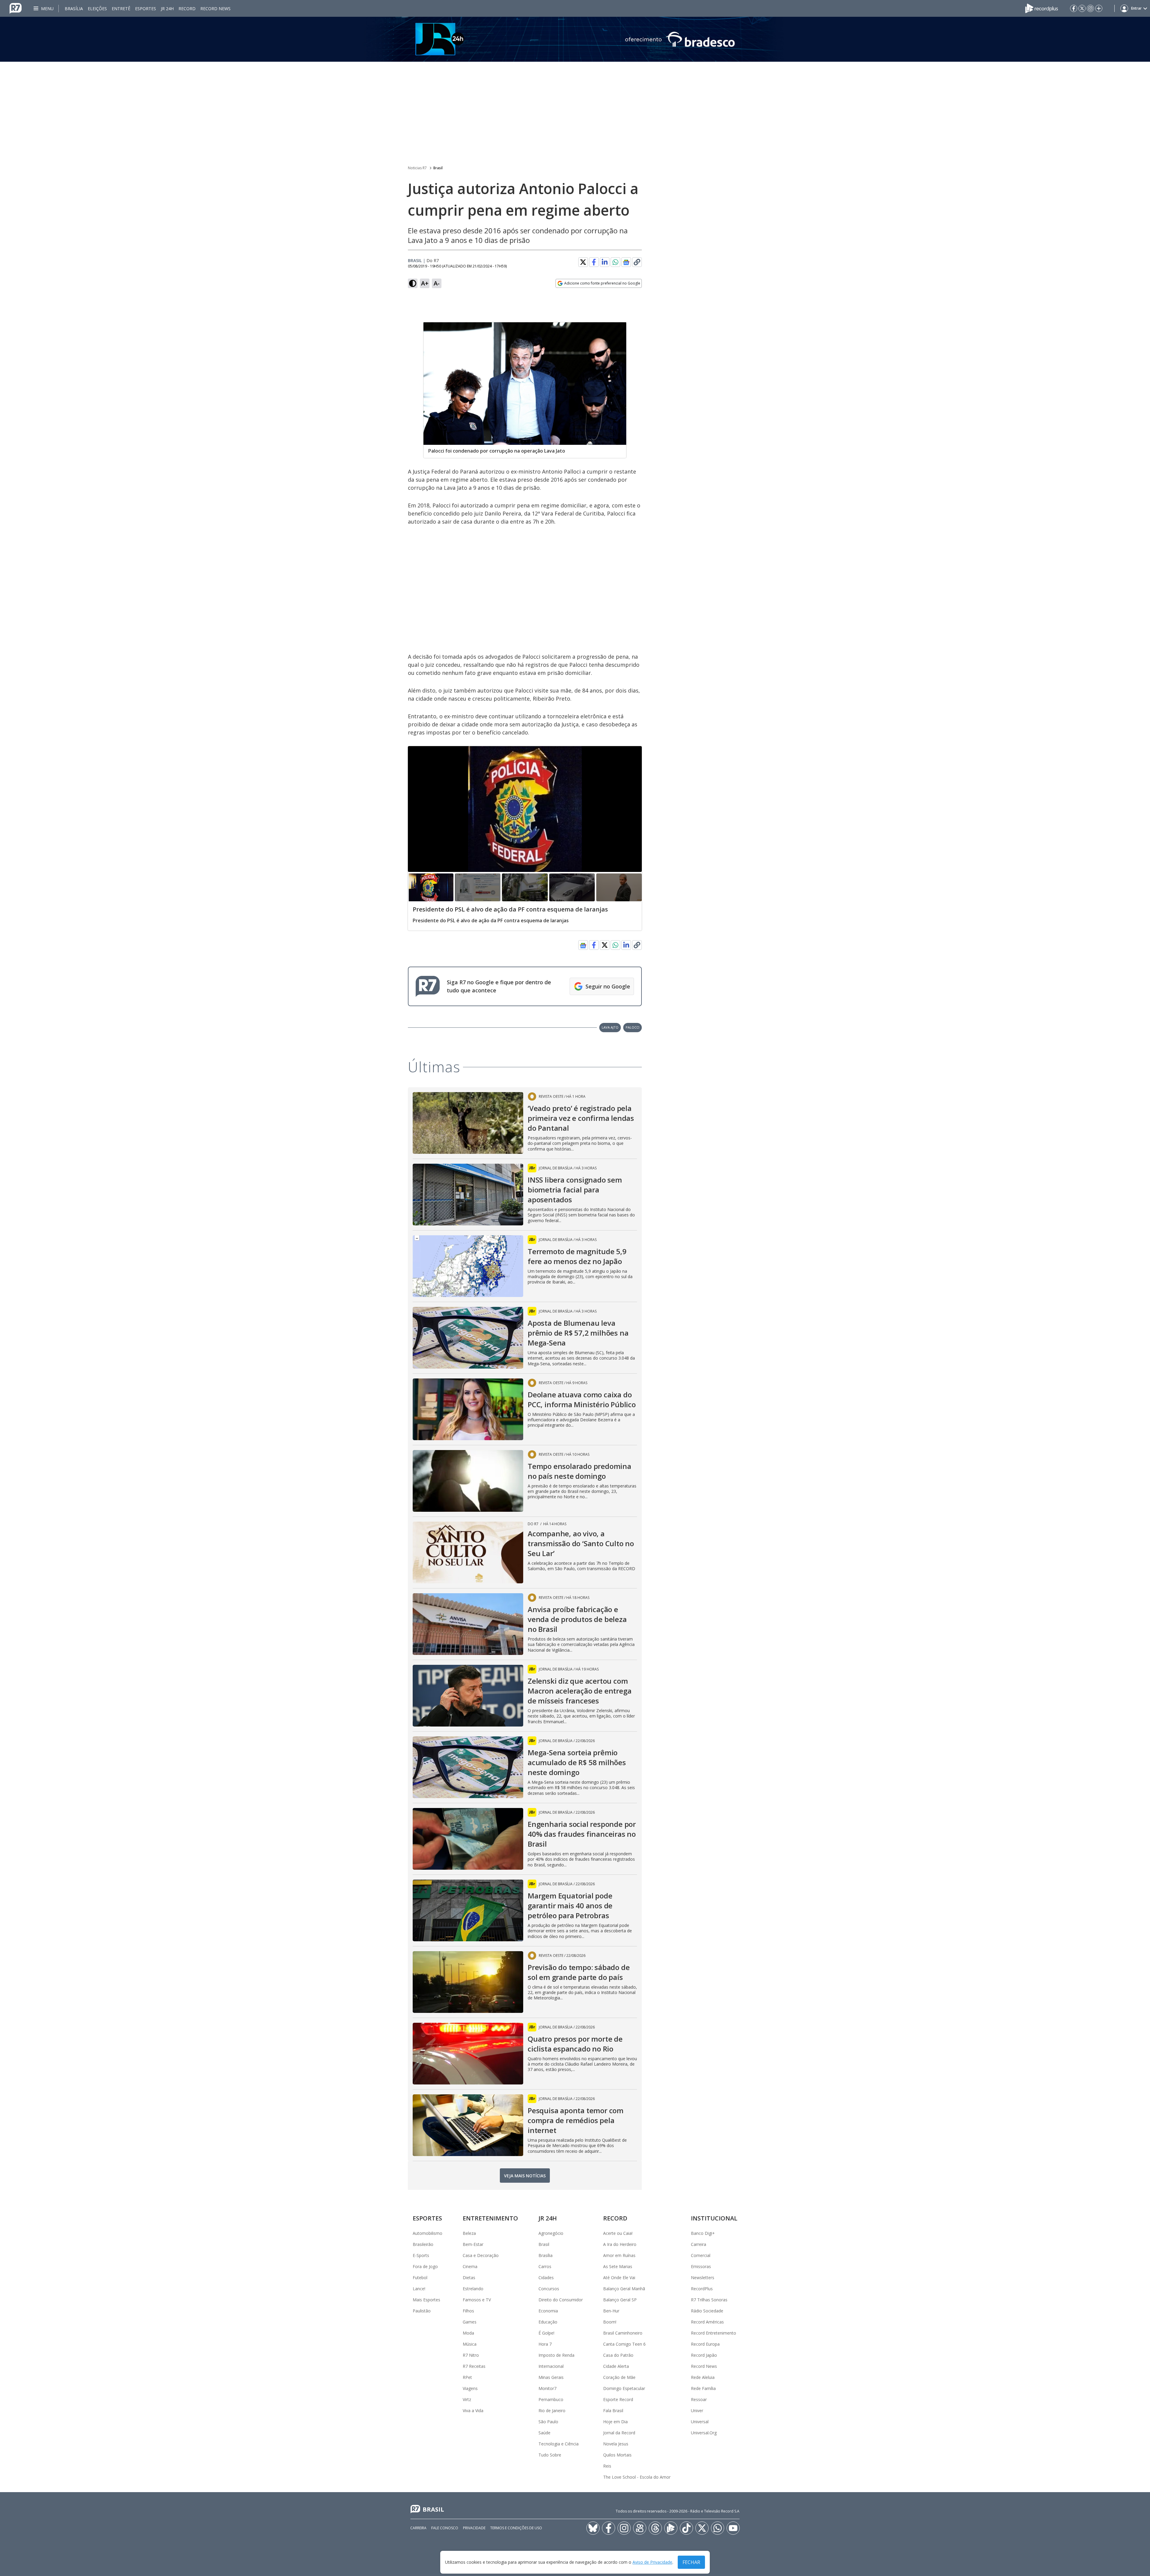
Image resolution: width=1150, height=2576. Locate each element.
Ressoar (699, 2399)
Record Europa (705, 2344)
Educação (548, 2322)
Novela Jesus (616, 2444)
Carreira (699, 2244)
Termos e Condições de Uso (516, 2528)
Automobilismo (428, 2233)
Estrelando (473, 2289)
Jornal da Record (619, 2433)
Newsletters (703, 2278)
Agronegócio (551, 2233)
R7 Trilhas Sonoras (709, 2300)
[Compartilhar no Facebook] (594, 262)
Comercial (701, 2255)
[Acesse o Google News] (626, 262)
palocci (632, 1027)
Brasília (74, 9)
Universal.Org (704, 2433)
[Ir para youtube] (733, 2528)
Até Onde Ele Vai (619, 2278)
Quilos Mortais (617, 2455)
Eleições (97, 9)
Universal (700, 2422)
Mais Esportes (426, 2300)
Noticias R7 (417, 168)
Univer (697, 2411)
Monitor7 (547, 2388)
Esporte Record (618, 2399)
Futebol (420, 2278)
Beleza (469, 2233)
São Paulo (548, 2422)
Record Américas (707, 2322)
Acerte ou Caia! (618, 2233)
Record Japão (704, 2355)
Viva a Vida (473, 2411)
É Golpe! (546, 2333)
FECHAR (691, 2562)
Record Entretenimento (714, 2333)
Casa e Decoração (481, 2255)
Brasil (438, 168)
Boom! (610, 2322)
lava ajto (610, 1027)
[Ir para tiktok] (686, 2528)
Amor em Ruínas (619, 2255)
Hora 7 (545, 2344)
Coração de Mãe (619, 2377)
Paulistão (422, 2311)
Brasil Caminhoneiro (623, 2333)
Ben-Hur (611, 2311)
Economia (548, 2311)
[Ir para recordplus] (671, 2528)
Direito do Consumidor (561, 2300)
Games (470, 2322)
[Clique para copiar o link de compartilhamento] (637, 262)
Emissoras (701, 2266)
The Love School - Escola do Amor (637, 2477)
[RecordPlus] (1042, 8)
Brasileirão (423, 2244)
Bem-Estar (473, 2244)
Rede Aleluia (703, 2377)
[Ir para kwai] (640, 2528)
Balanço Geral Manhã (624, 2289)
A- (437, 283)
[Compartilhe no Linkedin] (605, 262)
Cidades (546, 2278)
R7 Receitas (474, 2366)
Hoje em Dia (615, 2422)
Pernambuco (551, 2399)
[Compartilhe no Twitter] (583, 262)
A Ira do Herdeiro (620, 2244)
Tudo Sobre (550, 2455)
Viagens (470, 2388)
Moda (468, 2333)
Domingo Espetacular (624, 2388)
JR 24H (167, 9)
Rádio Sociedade (707, 2311)
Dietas (469, 2278)
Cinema (470, 2266)
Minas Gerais (551, 2377)
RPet (467, 2377)
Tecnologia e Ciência (559, 2444)
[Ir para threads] (655, 2528)
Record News (215, 9)
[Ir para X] (1082, 8)
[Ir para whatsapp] (718, 2528)
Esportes (146, 9)
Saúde (544, 2433)
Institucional (714, 2218)
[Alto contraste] (413, 283)
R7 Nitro (471, 2355)
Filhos (468, 2311)
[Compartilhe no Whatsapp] (615, 262)
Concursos (549, 2289)
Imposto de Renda (556, 2355)
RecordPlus (702, 2289)
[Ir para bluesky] (593, 2528)
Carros (545, 2266)
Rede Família (703, 2388)
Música (470, 2344)
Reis (607, 2466)
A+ (425, 283)
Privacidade (474, 2528)
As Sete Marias (618, 2266)
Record (187, 9)
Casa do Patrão (618, 2355)
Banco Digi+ (703, 2233)
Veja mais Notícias (525, 2176)
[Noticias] (575, 39)
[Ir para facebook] (1074, 8)
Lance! (419, 2289)
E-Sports (421, 2255)
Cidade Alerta (616, 2366)
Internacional (551, 2366)
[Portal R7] (16, 8)
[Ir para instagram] (1090, 8)
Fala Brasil (613, 2411)
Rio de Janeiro (552, 2411)
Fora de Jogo (425, 2266)
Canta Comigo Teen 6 (624, 2344)
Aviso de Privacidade (652, 2562)
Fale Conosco (445, 2528)
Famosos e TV (477, 2300)
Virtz (467, 2399)
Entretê (121, 9)
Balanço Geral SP (620, 2300)
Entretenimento (490, 2218)
